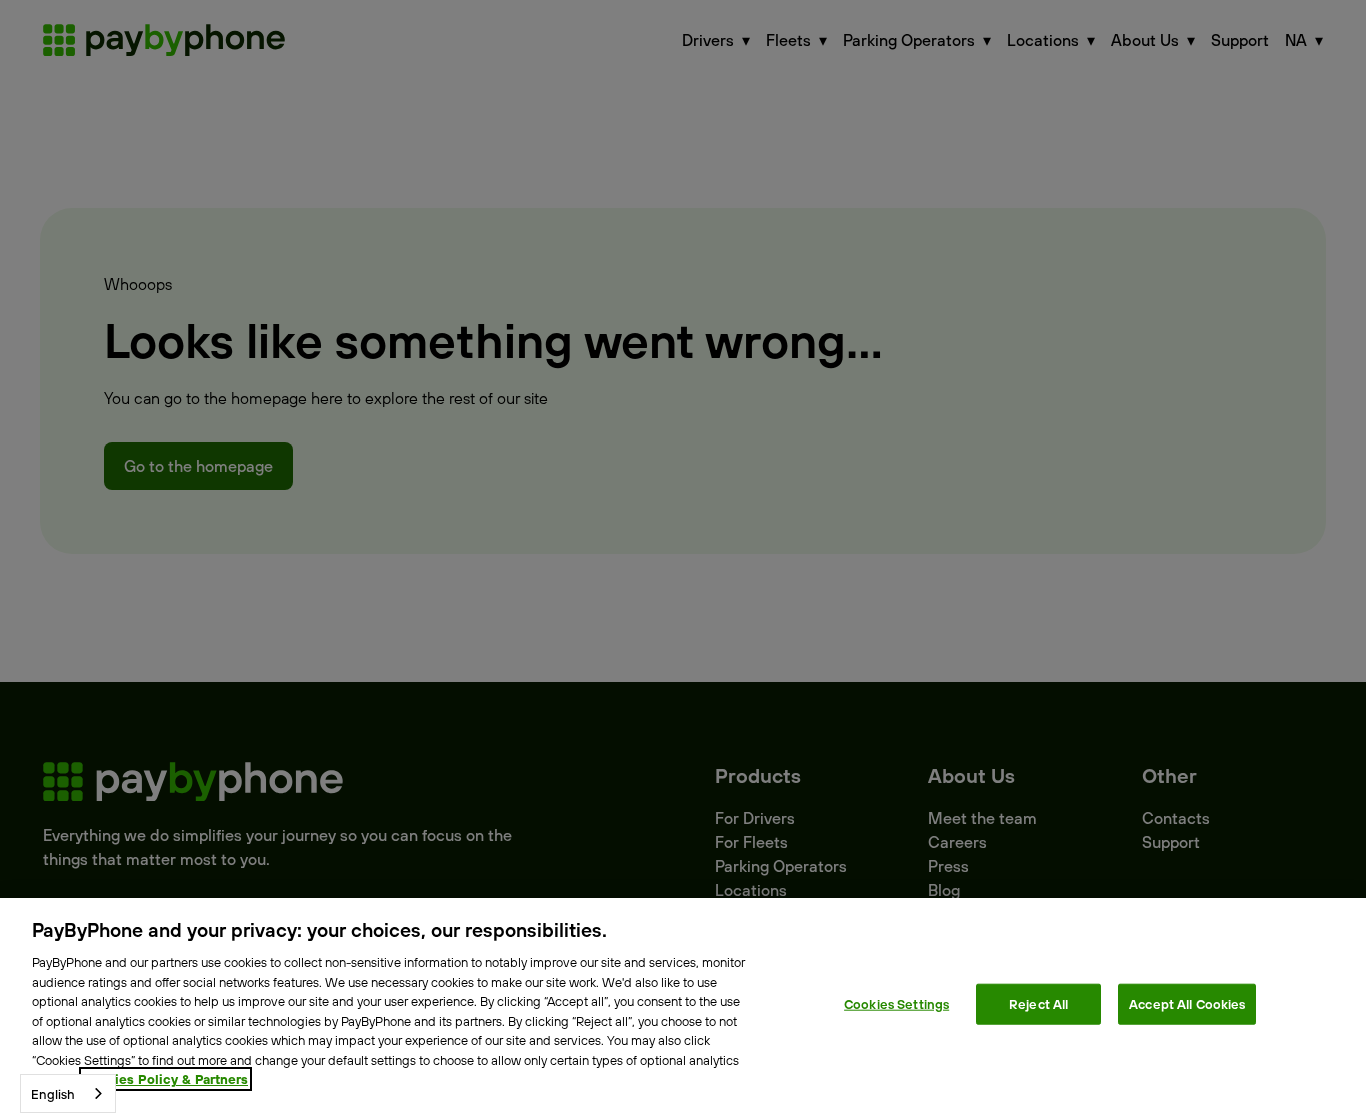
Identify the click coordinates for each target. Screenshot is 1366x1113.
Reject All (1038, 1003)
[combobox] (68, 1093)
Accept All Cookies (1187, 1003)
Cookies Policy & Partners (165, 1079)
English (53, 1094)
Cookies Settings (896, 1003)
